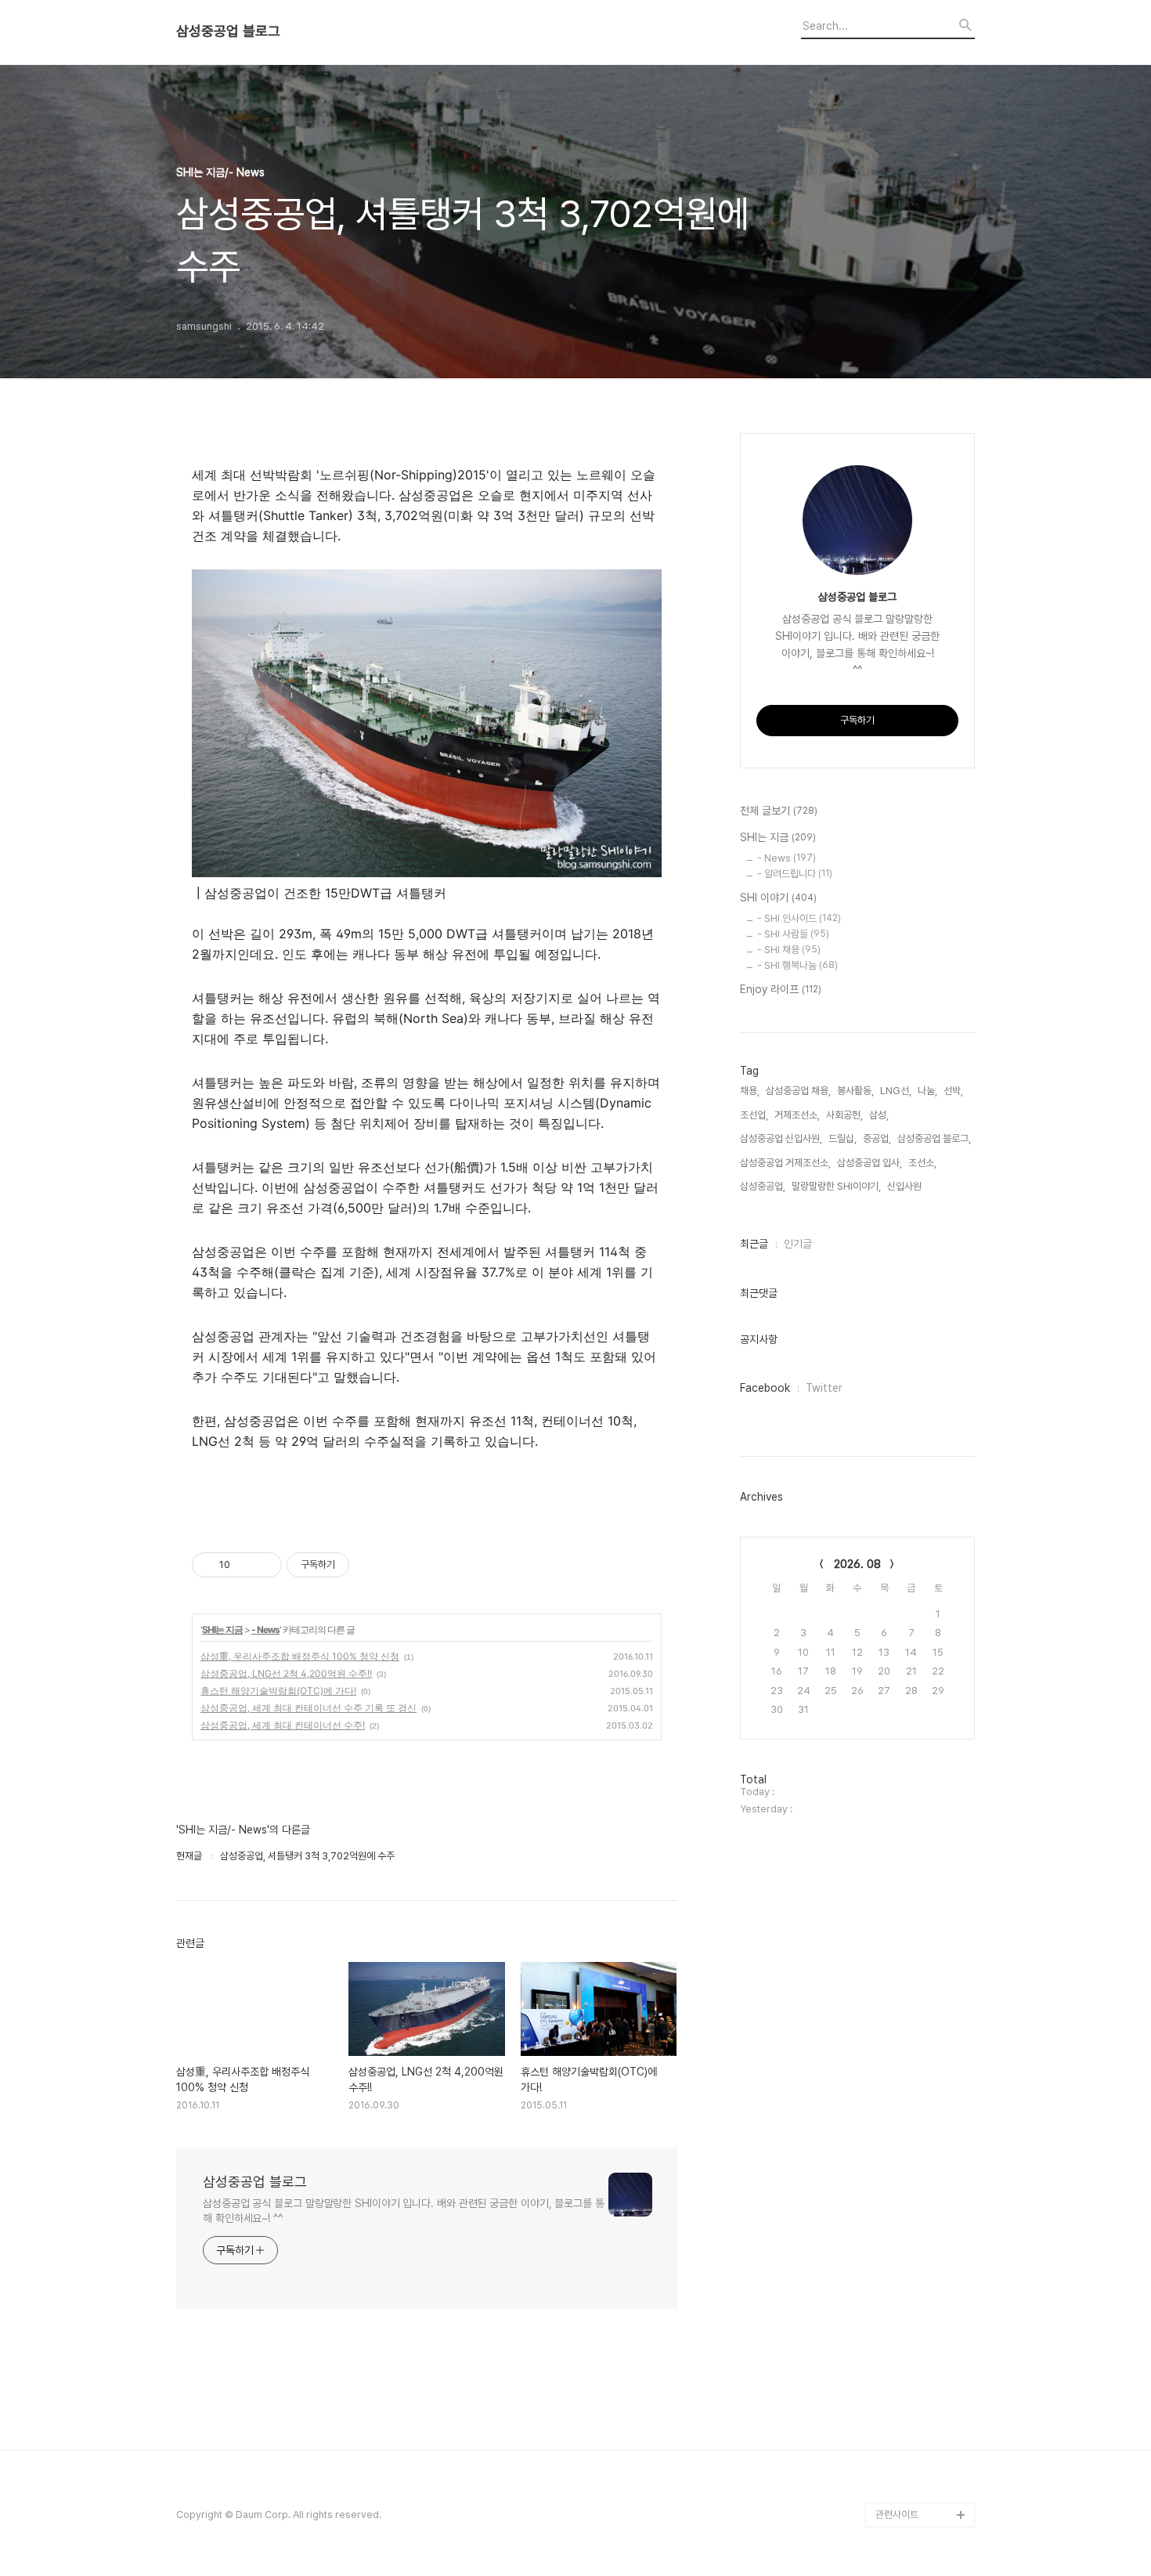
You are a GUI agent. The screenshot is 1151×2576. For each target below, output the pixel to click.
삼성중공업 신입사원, (781, 1138)
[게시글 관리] (264, 1565)
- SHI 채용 (789, 950)
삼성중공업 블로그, (934, 1138)
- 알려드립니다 (795, 874)
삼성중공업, (763, 1186)
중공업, (877, 1138)
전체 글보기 (779, 811)
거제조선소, (797, 1115)
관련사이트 (897, 2515)
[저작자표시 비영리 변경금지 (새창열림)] (370, 1565)
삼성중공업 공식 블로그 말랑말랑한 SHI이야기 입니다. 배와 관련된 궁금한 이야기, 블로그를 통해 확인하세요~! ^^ (404, 2211)
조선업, (754, 1115)
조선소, (922, 1163)
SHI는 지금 (222, 1629)
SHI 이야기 (778, 898)
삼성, (879, 1115)
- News (265, 1629)
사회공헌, (844, 1115)
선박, (953, 1091)
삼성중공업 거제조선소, (785, 1163)
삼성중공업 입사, (870, 1163)
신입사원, (906, 1186)
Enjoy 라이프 (781, 989)
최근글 (754, 1244)
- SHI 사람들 (793, 934)
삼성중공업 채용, (798, 1091)
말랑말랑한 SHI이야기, (836, 1186)
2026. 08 (857, 1564)
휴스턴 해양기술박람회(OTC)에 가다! (278, 1691)
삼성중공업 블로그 (228, 31)
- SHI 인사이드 (799, 918)
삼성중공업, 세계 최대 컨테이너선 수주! (283, 1725)
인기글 (798, 1244)
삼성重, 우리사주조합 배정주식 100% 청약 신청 (300, 1656)
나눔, (927, 1091)
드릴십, (843, 1138)
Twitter (824, 1388)
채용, (750, 1091)
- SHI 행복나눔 (797, 965)
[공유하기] (245, 1565)
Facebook (765, 1388)
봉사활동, (855, 1091)
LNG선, (896, 1091)
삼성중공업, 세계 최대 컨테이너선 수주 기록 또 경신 (308, 1708)
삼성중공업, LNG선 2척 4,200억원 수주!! (286, 1673)
